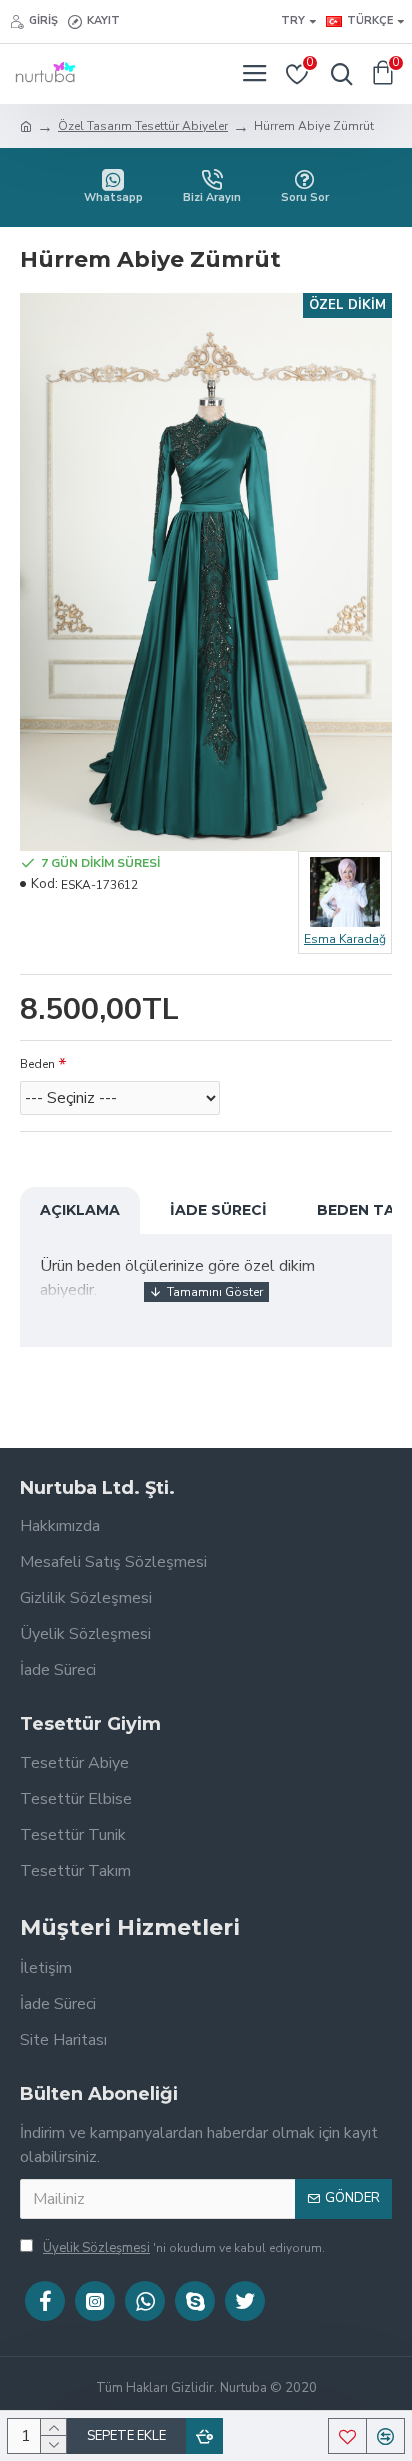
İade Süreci (218, 1210)
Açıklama (80, 1210)
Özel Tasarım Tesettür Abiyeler (143, 126)
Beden (37, 1064)
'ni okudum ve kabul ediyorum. (184, 2248)
